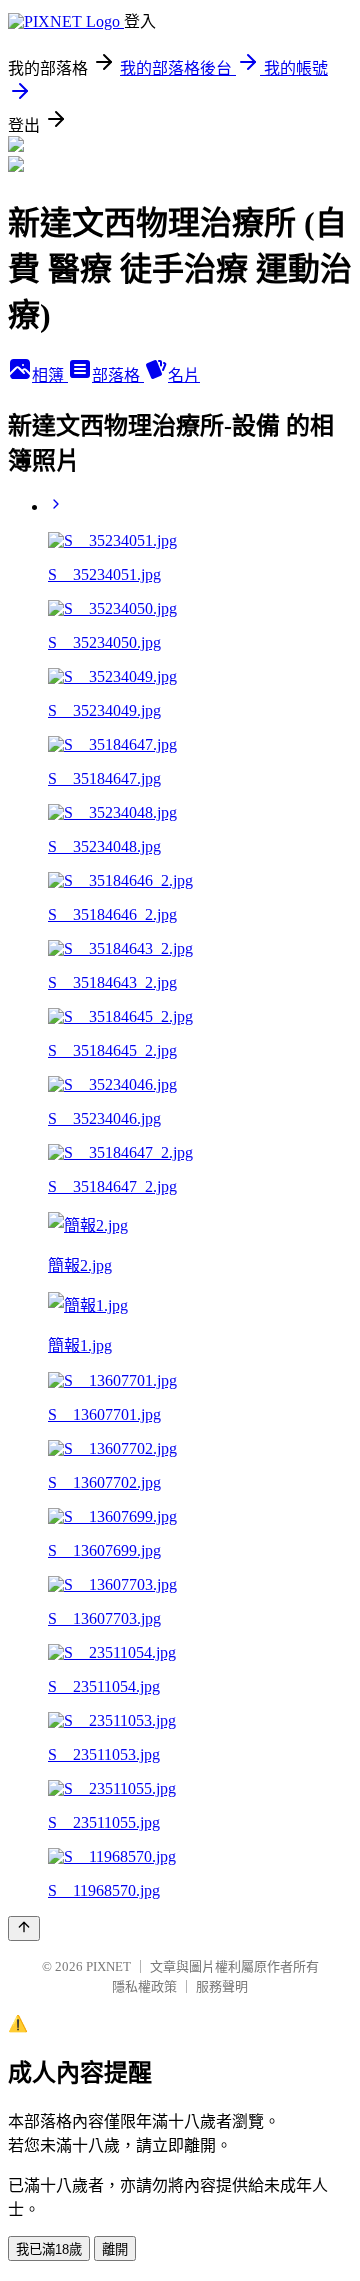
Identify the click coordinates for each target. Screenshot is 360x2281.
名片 (184, 375)
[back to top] (24, 1928)
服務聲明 (222, 1986)
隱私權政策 (144, 1986)
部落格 (118, 375)
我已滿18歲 (49, 2249)
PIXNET (108, 1966)
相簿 (50, 375)
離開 (115, 2249)
